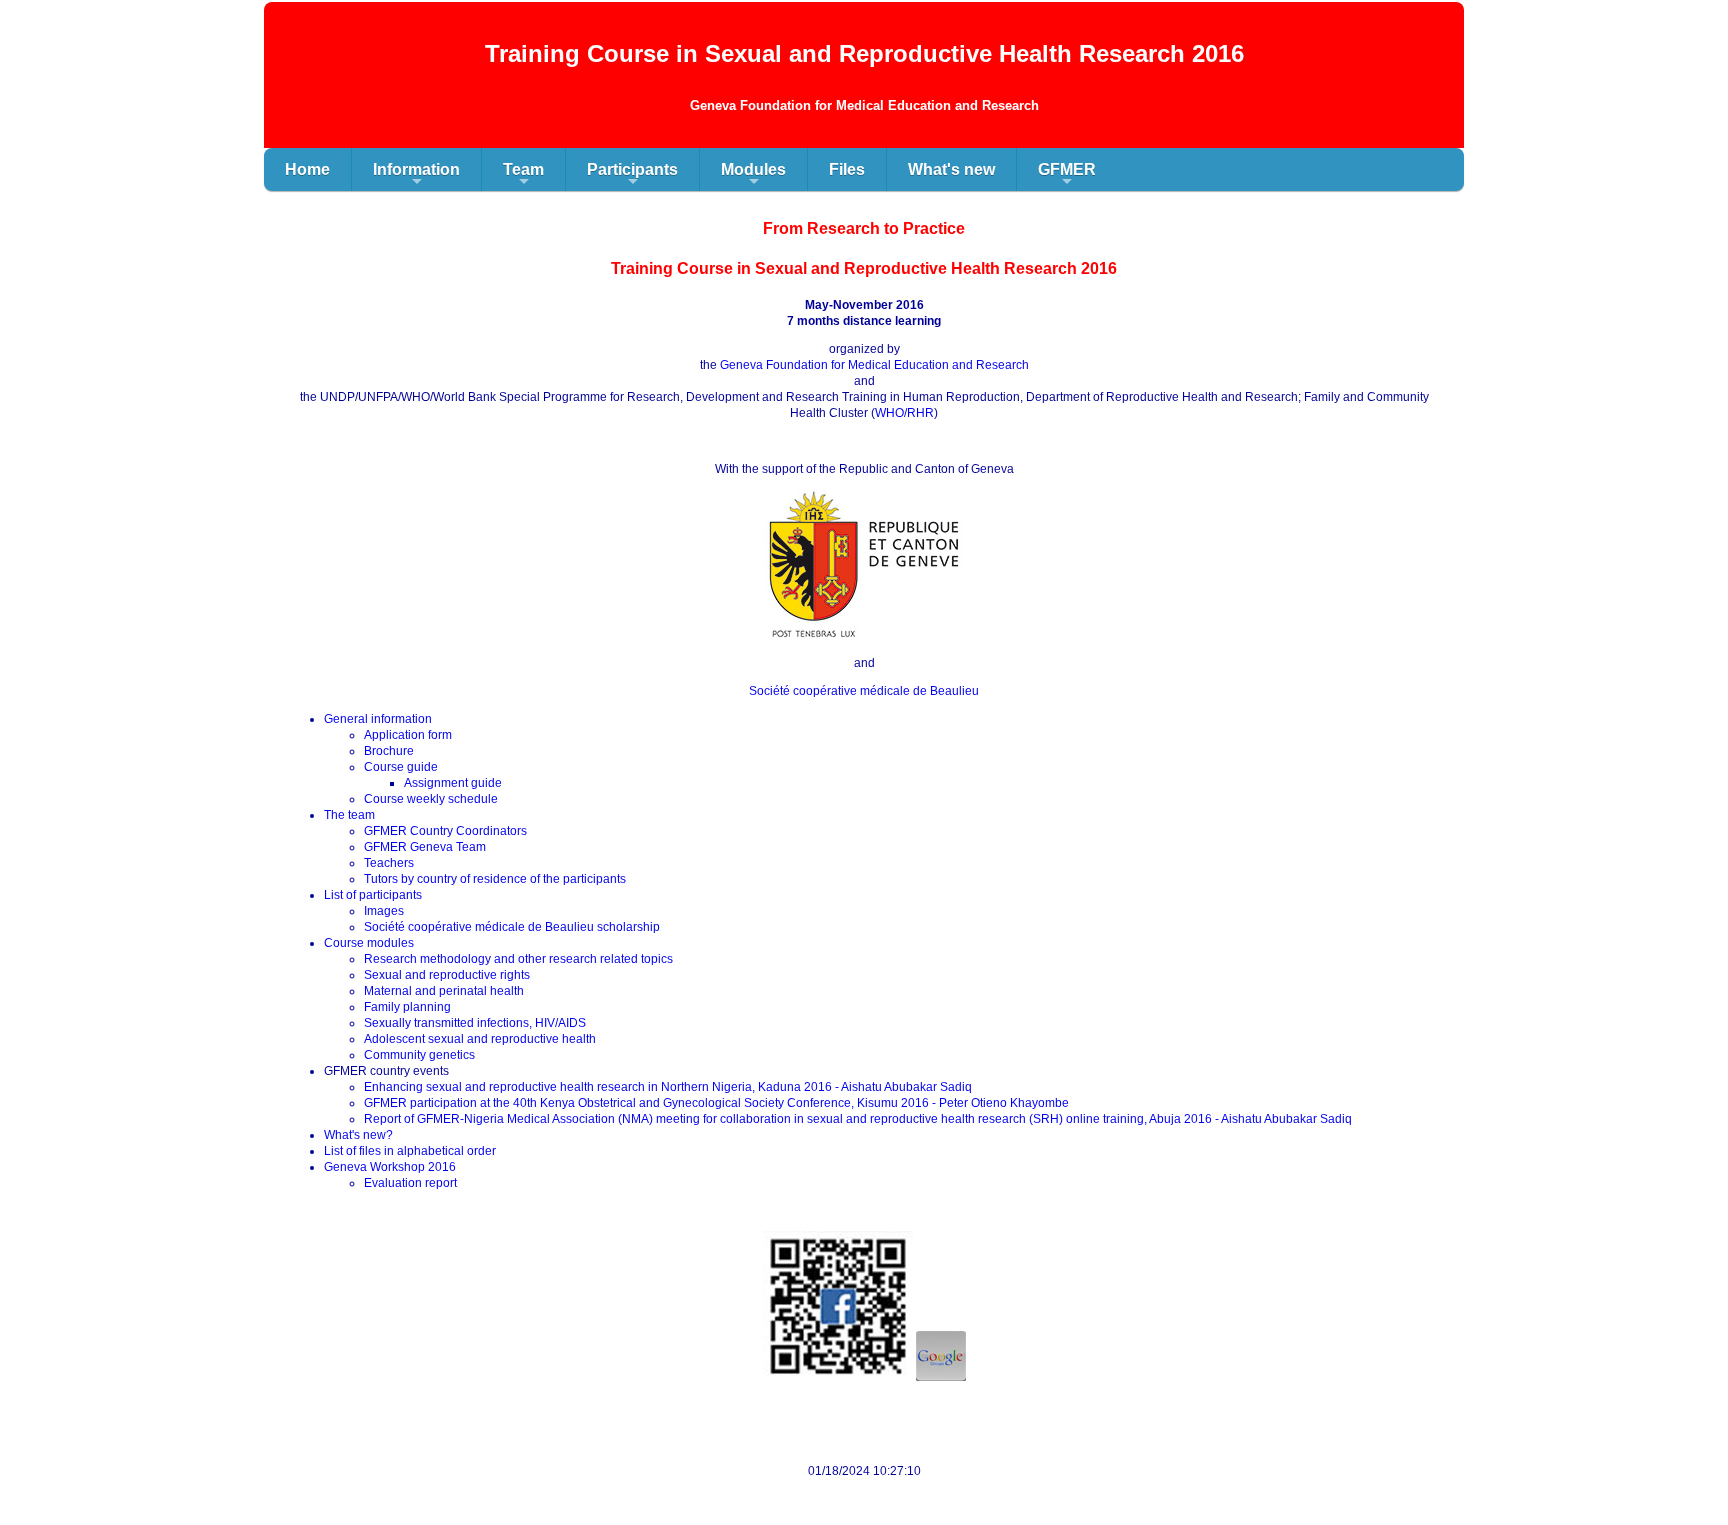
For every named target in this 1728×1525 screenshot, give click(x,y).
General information (378, 719)
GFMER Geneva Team (425, 847)
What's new (951, 169)
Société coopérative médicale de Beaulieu (864, 691)
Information (416, 176)
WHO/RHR (904, 413)
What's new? (358, 1135)
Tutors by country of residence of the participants (495, 879)
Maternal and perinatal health (444, 991)
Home (307, 169)
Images (384, 911)
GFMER (1067, 176)
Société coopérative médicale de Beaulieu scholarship (512, 927)
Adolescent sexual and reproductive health (480, 1039)
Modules (753, 176)
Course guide (401, 767)
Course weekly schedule (431, 799)
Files (847, 169)
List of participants (373, 895)
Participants (632, 176)
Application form (408, 735)
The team (349, 815)
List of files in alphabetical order (410, 1151)
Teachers (389, 863)
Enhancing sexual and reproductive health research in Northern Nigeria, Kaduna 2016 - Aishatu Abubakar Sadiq (668, 1087)
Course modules (369, 943)
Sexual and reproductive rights (447, 975)
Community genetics (419, 1055)
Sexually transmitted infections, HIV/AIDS (475, 1023)
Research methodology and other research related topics (518, 959)
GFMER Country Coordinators (445, 831)
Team (523, 176)
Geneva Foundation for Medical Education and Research (874, 365)
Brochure (389, 751)
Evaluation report (410, 1183)
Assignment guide (453, 783)
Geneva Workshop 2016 (390, 1167)
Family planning (407, 1007)
